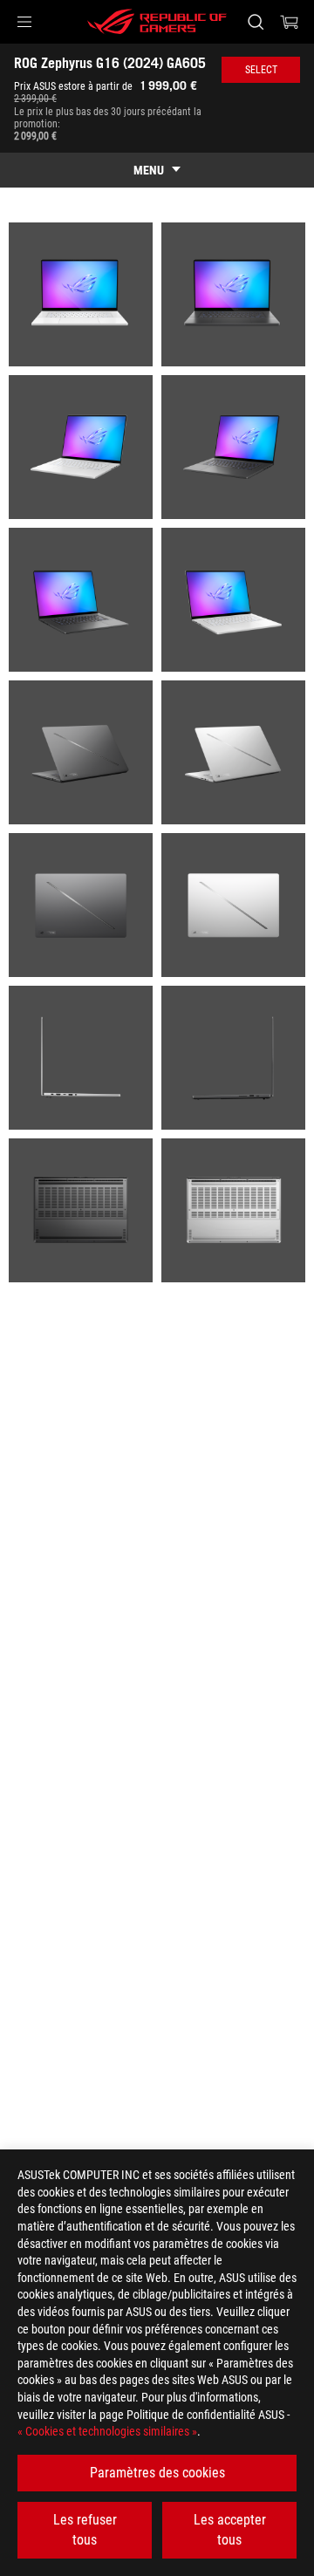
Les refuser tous (85, 2529)
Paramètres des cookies (157, 2473)
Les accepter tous (230, 2529)
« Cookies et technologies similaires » (107, 2431)
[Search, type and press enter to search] (255, 22)
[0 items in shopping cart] (290, 22)
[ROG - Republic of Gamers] (157, 22)
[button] (24, 22)
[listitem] (81, 294)
